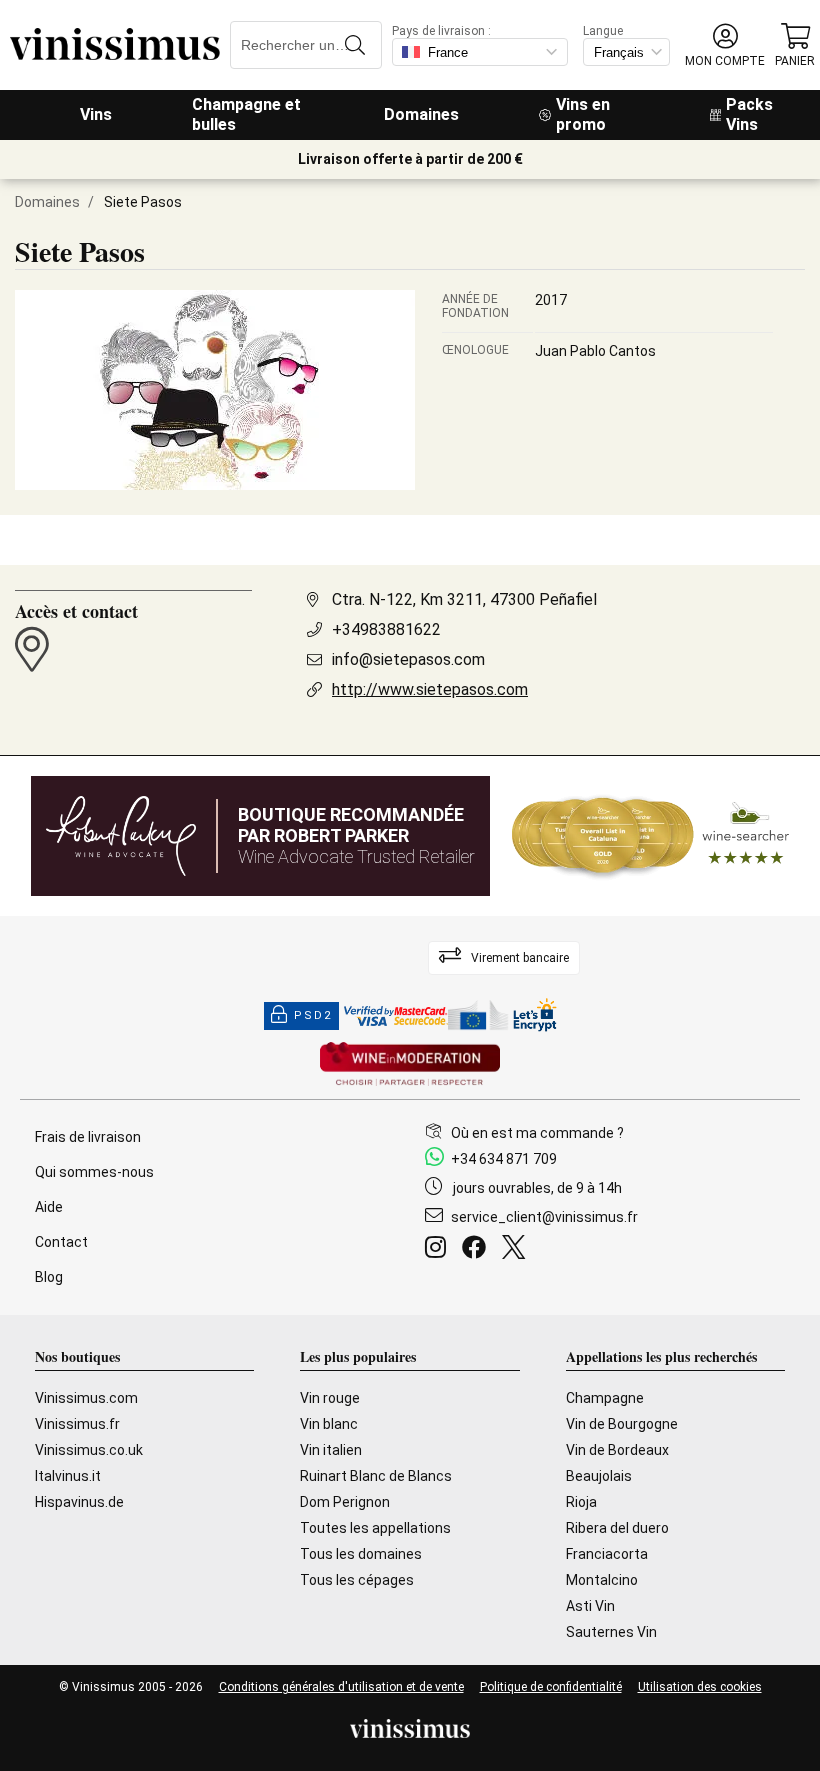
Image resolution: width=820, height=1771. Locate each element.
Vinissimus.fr (77, 1424)
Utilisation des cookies (700, 1687)
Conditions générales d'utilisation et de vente (341, 1687)
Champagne (605, 1398)
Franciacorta (607, 1554)
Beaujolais (599, 1476)
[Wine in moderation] (410, 1065)
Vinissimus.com (86, 1398)
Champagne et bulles (246, 114)
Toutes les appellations (375, 1528)
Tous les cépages (357, 1580)
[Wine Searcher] (651, 836)
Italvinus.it (68, 1476)
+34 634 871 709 (504, 1159)
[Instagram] (439, 1250)
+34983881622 (386, 629)
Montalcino (602, 1580)
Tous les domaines (361, 1554)
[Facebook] (478, 1250)
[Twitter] (517, 1250)
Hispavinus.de (79, 1502)
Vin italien (331, 1450)
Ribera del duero (617, 1528)
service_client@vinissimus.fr (544, 1217)
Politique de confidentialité (551, 1687)
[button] (725, 45)
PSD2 (313, 1015)
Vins (96, 114)
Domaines (421, 114)
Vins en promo (583, 114)
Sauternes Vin (611, 1632)
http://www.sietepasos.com (430, 689)
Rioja (581, 1502)
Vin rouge (330, 1398)
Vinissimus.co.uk (89, 1450)
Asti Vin (590, 1606)
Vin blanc (329, 1424)
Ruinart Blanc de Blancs (376, 1476)
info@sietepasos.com (408, 659)
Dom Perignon (345, 1502)
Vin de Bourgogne (622, 1424)
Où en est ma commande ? (537, 1133)
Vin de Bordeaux (617, 1450)
